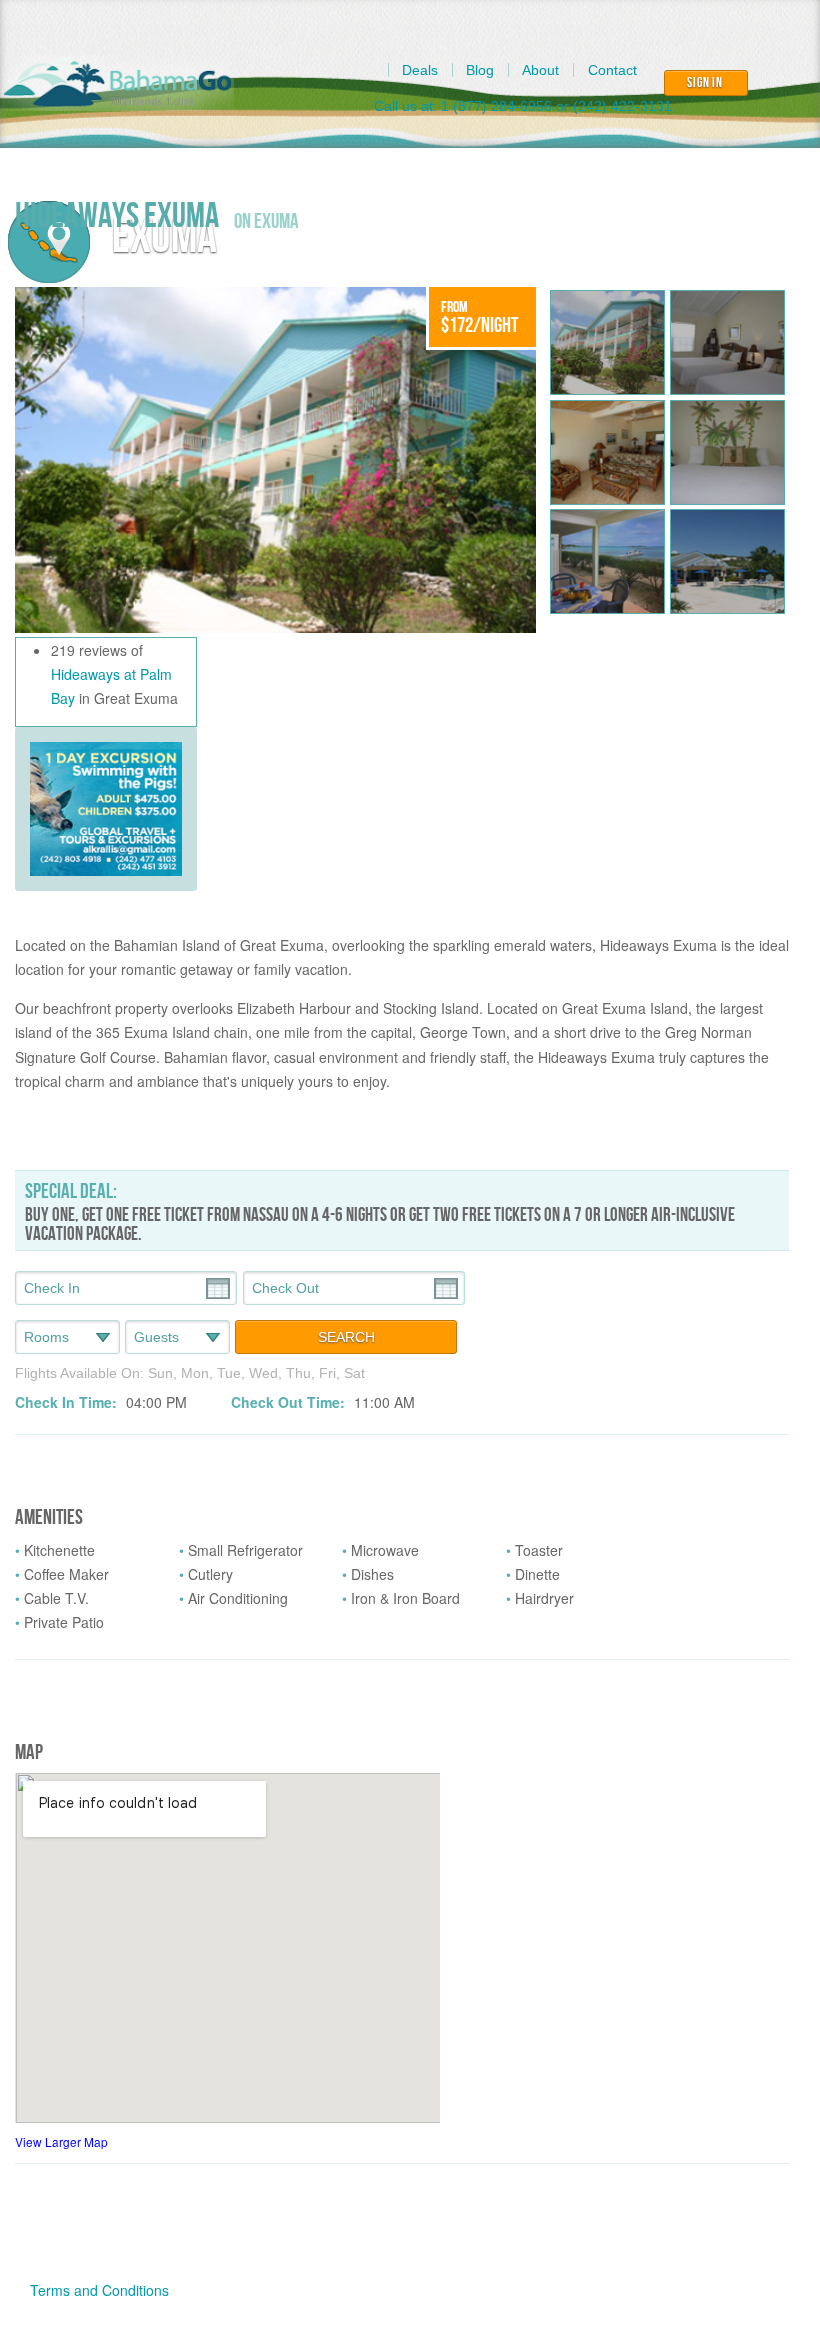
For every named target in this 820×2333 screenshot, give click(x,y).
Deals (420, 70)
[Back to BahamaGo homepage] (118, 83)
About (540, 70)
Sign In (704, 82)
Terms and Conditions (99, 2290)
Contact (612, 70)
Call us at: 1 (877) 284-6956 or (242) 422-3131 (523, 106)
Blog (480, 70)
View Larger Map (61, 2141)
